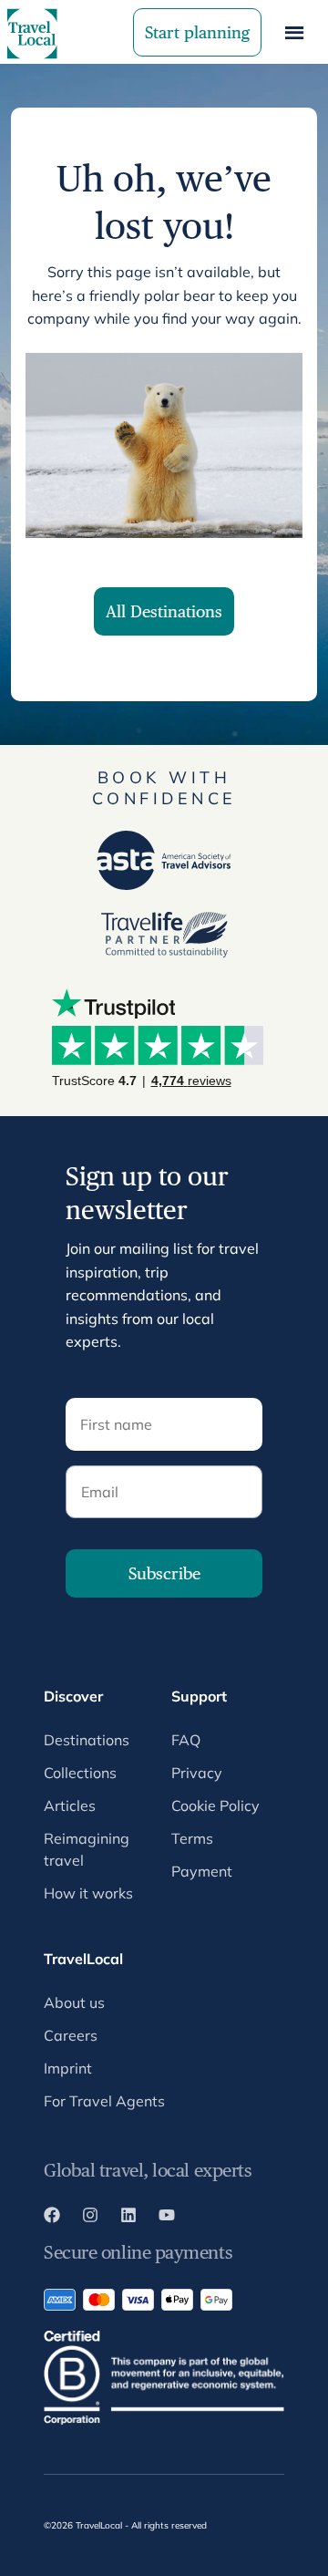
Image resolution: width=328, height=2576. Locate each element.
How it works (88, 1893)
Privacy (197, 1773)
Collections (80, 1773)
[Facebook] (52, 2218)
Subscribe (164, 1573)
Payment (202, 1871)
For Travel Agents (104, 2101)
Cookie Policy (215, 1805)
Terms (192, 1838)
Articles (70, 1805)
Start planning (197, 32)
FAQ (186, 1740)
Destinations (87, 1740)
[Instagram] (90, 2218)
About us (74, 2002)
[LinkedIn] (128, 2218)
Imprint (68, 2068)
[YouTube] (167, 2218)
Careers (71, 2035)
